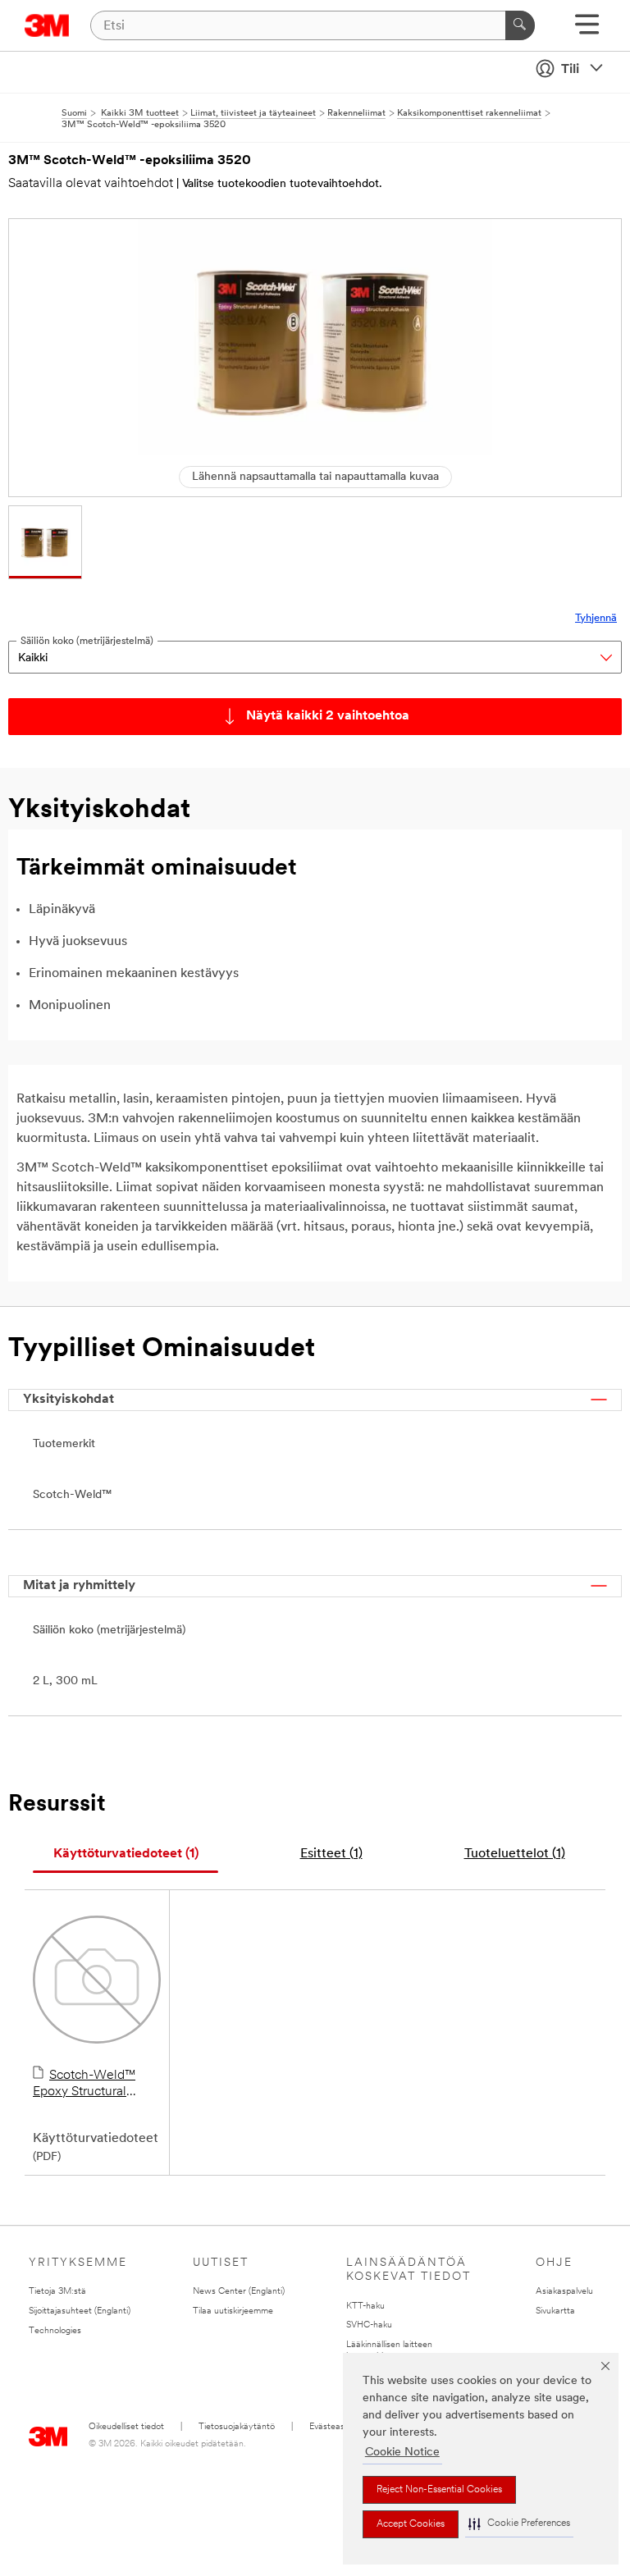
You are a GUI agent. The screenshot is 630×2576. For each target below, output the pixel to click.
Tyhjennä (596, 618)
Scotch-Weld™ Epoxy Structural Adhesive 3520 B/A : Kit (93, 2085)
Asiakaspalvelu (564, 2292)
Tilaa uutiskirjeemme (233, 2311)
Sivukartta (555, 2311)
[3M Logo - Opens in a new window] (47, 25)
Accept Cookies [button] (411, 2524)
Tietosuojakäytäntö (237, 2427)
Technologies (55, 2331)
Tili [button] (570, 70)
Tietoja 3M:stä (57, 2292)
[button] (519, 2524)
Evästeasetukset (342, 2427)
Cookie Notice (402, 2453)
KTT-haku (365, 2307)
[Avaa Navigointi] (587, 30)
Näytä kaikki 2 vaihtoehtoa (328, 716)
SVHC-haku (369, 2325)
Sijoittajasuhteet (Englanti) (80, 2311)
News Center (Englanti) (239, 2292)
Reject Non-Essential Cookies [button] (439, 2490)
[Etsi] (520, 25)
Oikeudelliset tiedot (126, 2427)
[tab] (126, 1854)
